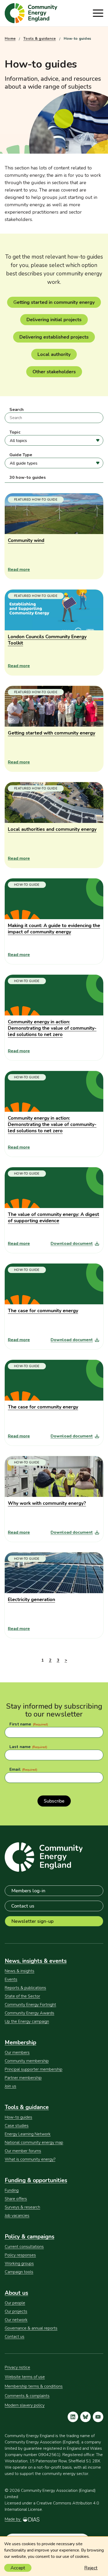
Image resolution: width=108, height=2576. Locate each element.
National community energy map (34, 2142)
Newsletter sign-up (32, 1921)
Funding (12, 2190)
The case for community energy (43, 1311)
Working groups (19, 2263)
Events (11, 1979)
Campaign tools (19, 2272)
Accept (18, 2568)
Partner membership (23, 2078)
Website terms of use (25, 2377)
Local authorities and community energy (52, 829)
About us (16, 2293)
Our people (15, 2303)
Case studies (17, 2126)
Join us (10, 2086)
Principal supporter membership (34, 2069)
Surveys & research (22, 2207)
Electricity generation (31, 1599)
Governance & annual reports (31, 2328)
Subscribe (54, 1801)
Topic (15, 432)
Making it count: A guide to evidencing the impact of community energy (54, 929)
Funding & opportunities (36, 2180)
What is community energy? (30, 2159)
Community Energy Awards (29, 2013)
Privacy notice (17, 2367)
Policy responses (20, 2255)
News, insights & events (36, 1961)
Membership (20, 2042)
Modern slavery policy (25, 2405)
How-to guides (18, 2117)
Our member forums (23, 2151)
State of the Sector (22, 1996)
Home (10, 39)
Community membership (27, 2061)
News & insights (20, 1971)
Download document (72, 1244)
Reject (91, 2568)
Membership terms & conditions (34, 2386)
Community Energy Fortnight (30, 2005)
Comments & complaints (27, 2396)
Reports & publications (25, 1988)
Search (17, 410)
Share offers (16, 2199)
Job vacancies (17, 2216)
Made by (13, 2519)
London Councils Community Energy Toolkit (47, 640)
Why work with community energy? (47, 1503)
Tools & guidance (39, 39)
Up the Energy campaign (27, 2021)
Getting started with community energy (52, 733)
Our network (16, 2320)
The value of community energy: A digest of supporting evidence (53, 1217)
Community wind (26, 540)
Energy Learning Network (28, 2134)
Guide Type (21, 455)
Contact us (23, 1906)
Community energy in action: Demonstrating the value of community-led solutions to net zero (52, 1028)
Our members (17, 2052)
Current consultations (24, 2247)
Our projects (16, 2311)
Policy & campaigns (29, 2237)
